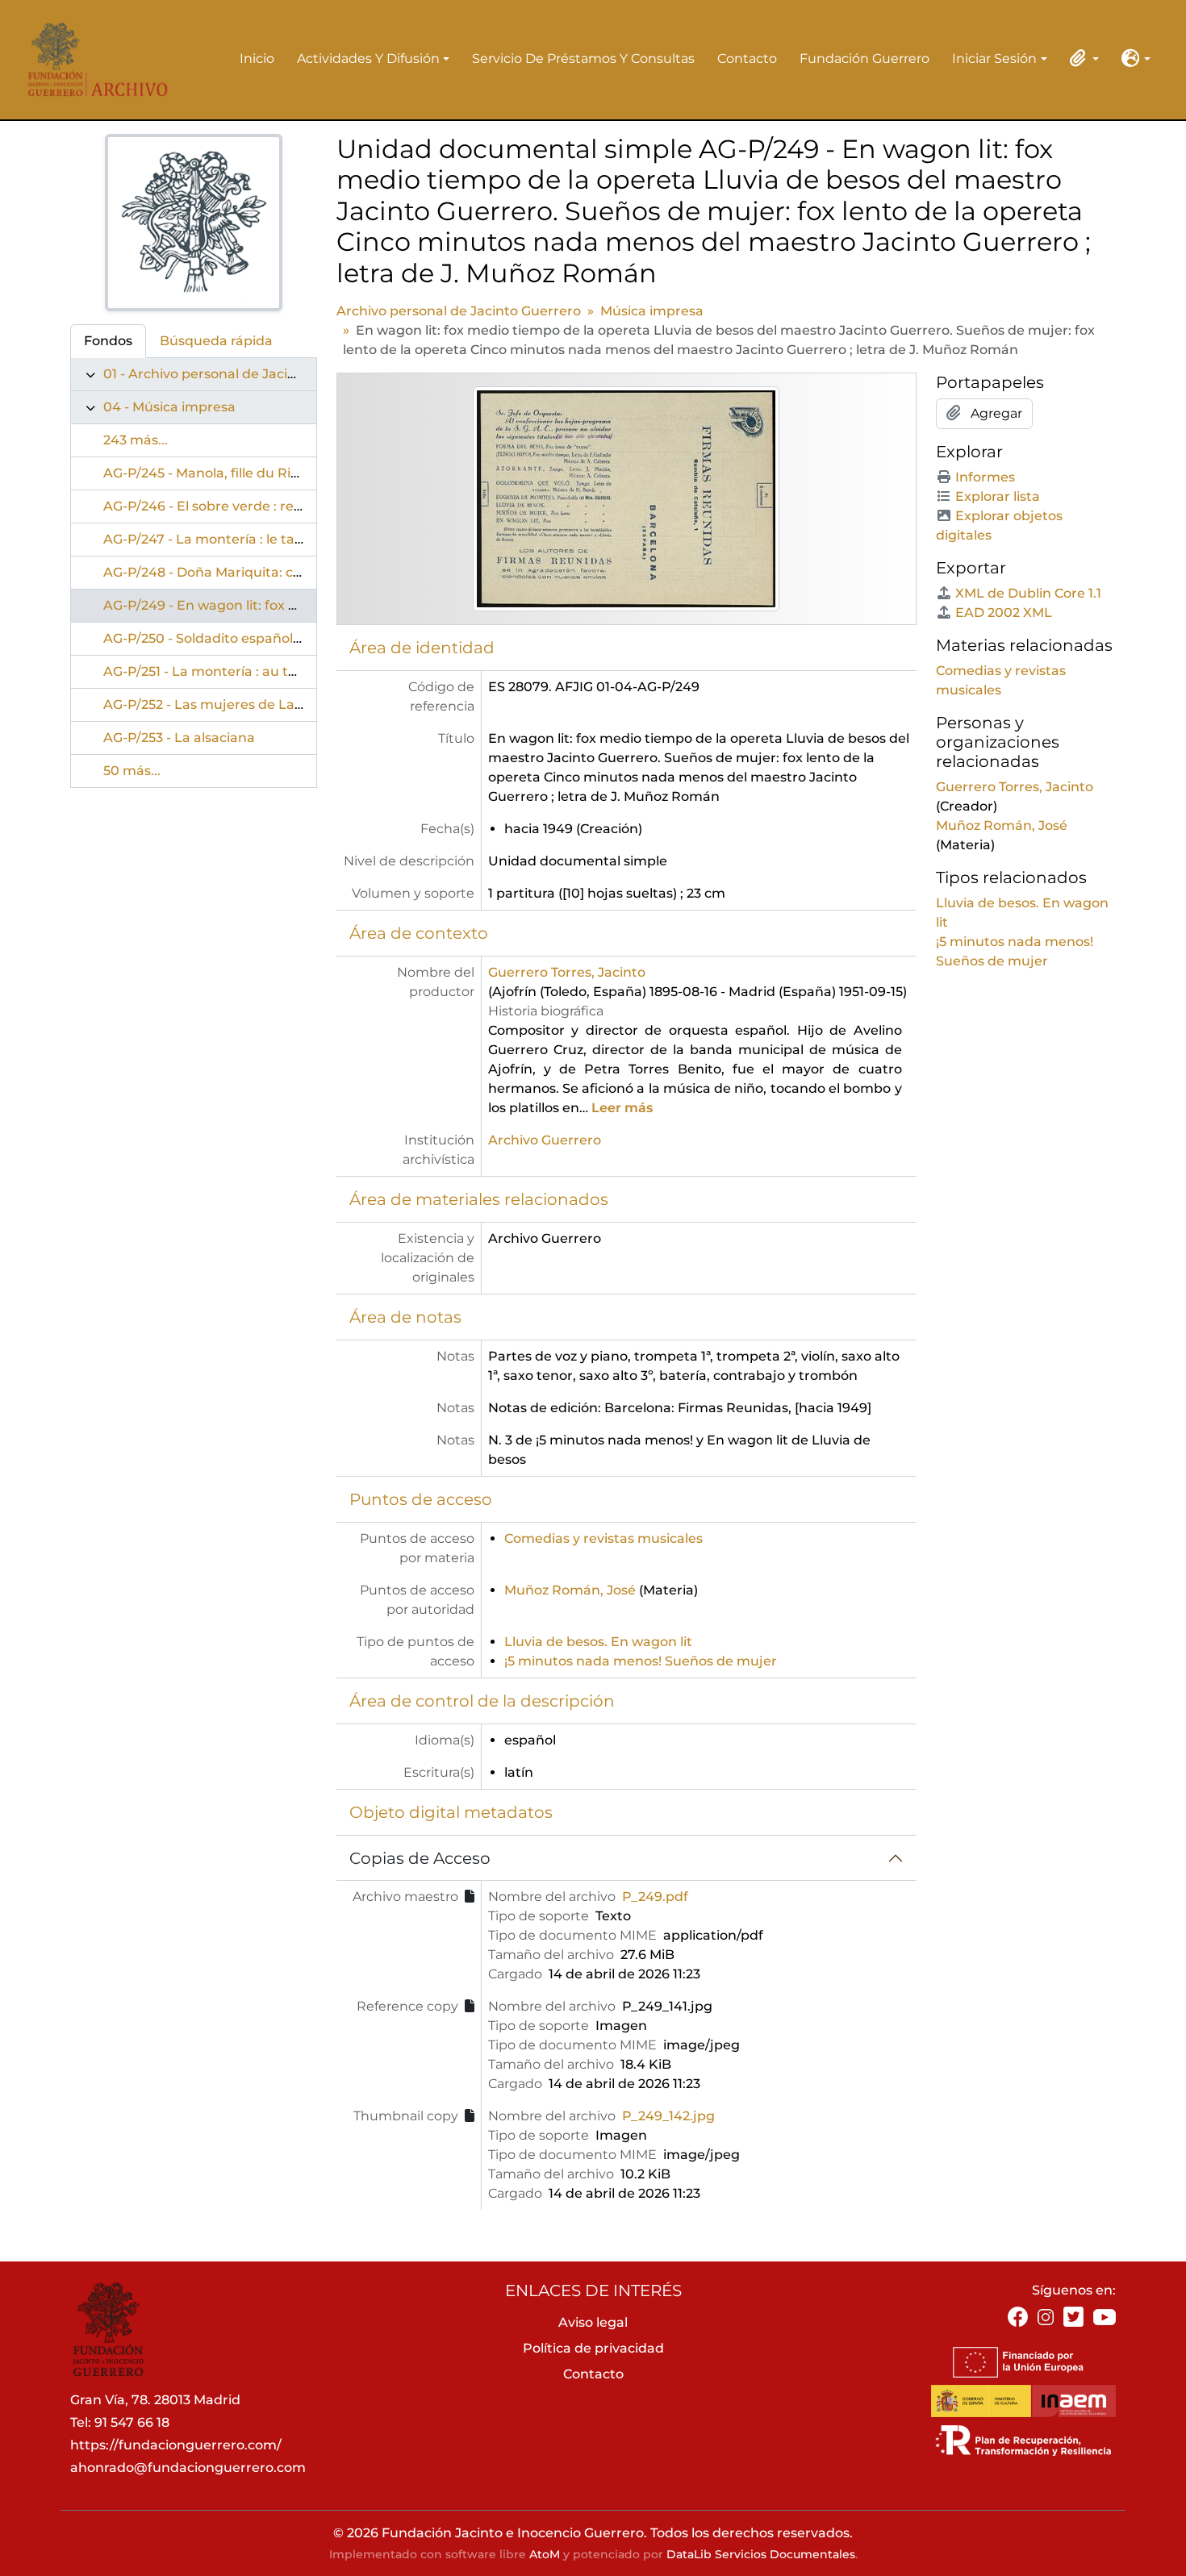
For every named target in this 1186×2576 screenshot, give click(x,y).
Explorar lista (998, 496)
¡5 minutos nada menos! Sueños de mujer (641, 1661)
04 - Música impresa (169, 407)
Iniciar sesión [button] (994, 60)
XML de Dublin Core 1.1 (1028, 593)
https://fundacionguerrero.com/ (176, 2445)
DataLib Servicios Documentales (761, 2554)
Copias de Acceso (420, 1858)
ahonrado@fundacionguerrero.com (188, 2468)
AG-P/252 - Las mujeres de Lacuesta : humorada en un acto (297, 704)
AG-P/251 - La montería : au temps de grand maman (274, 671)
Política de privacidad (593, 2348)
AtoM (545, 2554)
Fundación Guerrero (864, 58)
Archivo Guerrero (545, 1140)
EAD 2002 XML (1004, 613)
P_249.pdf (655, 1897)
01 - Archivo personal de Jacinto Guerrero (238, 374)
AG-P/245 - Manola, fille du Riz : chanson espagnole (269, 473)
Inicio (257, 58)
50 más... (132, 771)
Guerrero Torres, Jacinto (567, 972)
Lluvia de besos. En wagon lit (598, 1642)
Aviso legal (593, 2322)
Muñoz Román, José (570, 1590)
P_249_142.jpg (668, 2116)
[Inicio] (92, 59)
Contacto (747, 58)
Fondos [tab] (108, 341)
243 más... (136, 440)
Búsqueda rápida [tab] (216, 341)
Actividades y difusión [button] (368, 60)
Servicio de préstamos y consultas (583, 58)
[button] (1081, 58)
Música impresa (652, 311)
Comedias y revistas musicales (603, 1538)
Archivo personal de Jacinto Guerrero (459, 311)
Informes (985, 477)
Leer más (622, 1108)
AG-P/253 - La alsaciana (179, 738)
